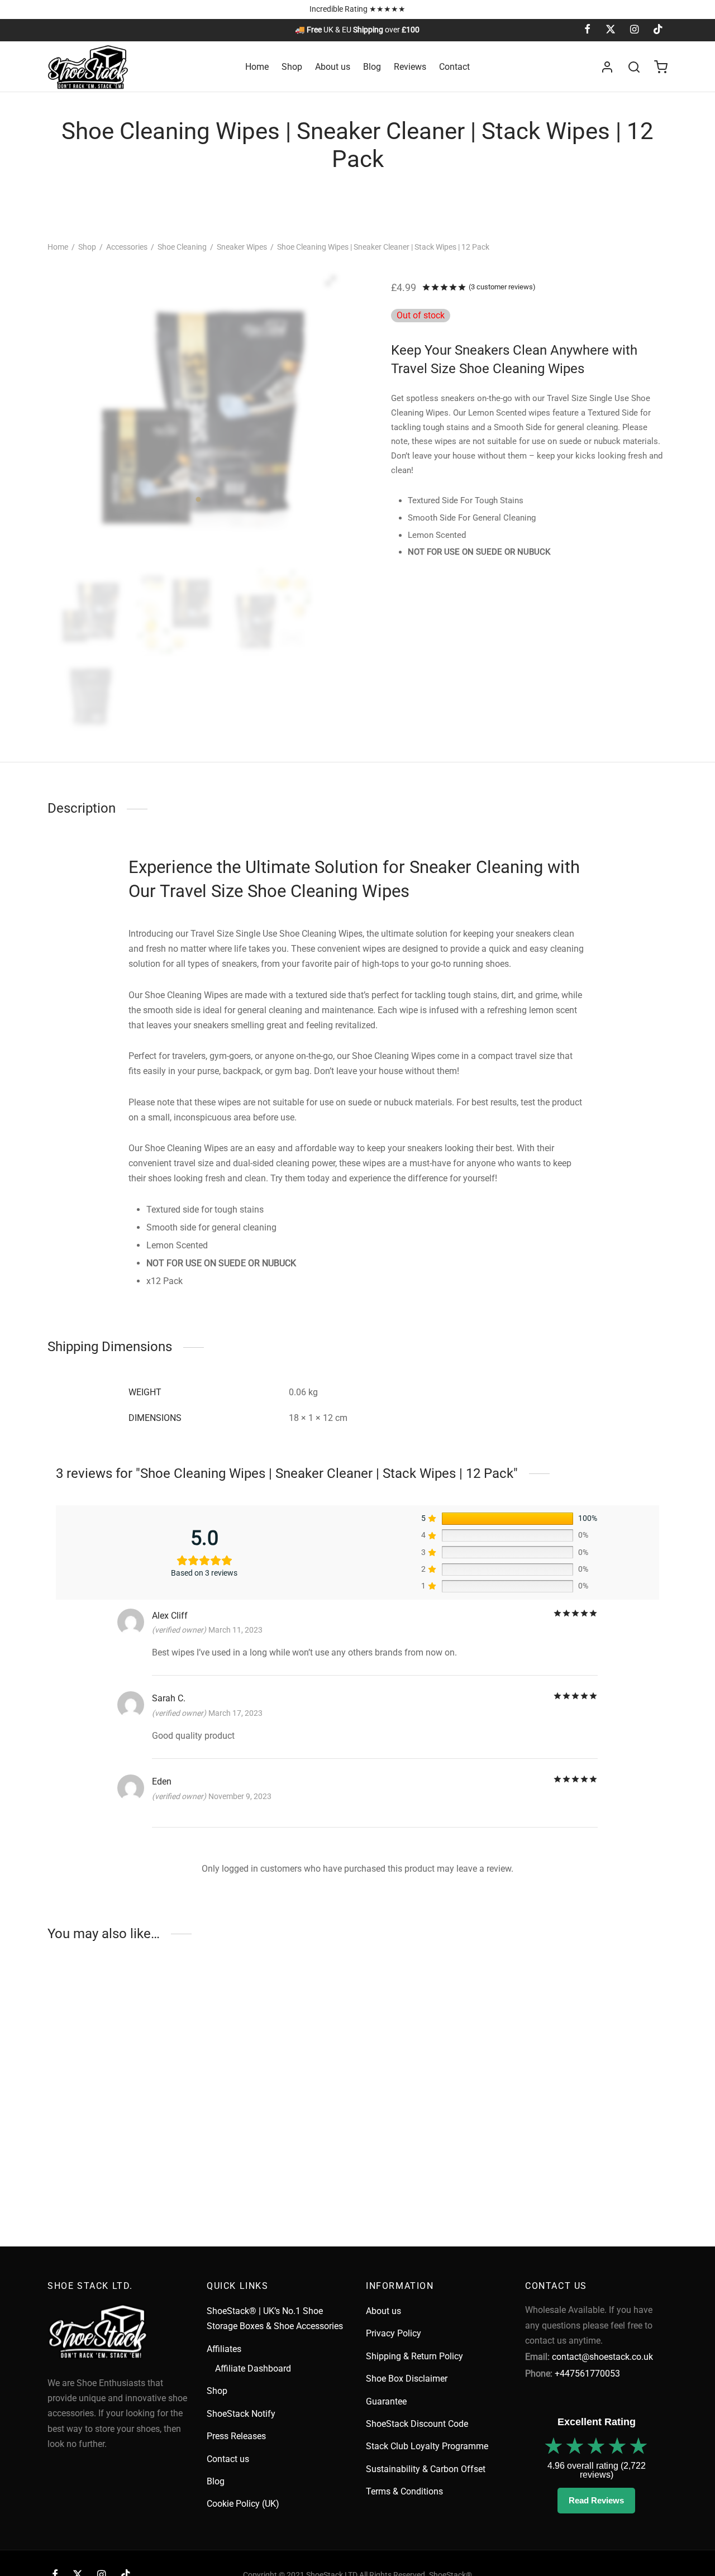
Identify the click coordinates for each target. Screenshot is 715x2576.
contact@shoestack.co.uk (602, 2357)
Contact (454, 67)
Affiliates (224, 2349)
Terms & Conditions (404, 2491)
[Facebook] (587, 30)
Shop (292, 67)
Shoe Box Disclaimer (407, 2379)
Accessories (127, 247)
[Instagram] (634, 30)
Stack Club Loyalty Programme (427, 2446)
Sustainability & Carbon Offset (426, 2469)
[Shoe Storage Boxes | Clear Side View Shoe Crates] (119, 2066)
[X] (610, 30)
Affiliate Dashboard (253, 2369)
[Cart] (661, 67)
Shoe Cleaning (182, 247)
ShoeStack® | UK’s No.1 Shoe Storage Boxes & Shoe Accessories (275, 2319)
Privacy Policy (394, 2333)
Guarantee (386, 2401)
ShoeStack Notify (241, 2414)
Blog (372, 67)
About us (333, 67)
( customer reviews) (502, 287)
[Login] (607, 67)
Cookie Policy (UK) (243, 2504)
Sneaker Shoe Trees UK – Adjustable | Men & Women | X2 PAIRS (268, 2162)
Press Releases (236, 2436)
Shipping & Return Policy (414, 2356)
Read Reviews (596, 2500)
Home (257, 67)
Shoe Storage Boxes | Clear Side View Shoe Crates (110, 2157)
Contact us (228, 2459)
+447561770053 (587, 2374)
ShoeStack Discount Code (417, 2424)
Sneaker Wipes (242, 247)
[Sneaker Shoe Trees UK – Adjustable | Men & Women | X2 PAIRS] (278, 2066)
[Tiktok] (658, 30)
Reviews (410, 67)
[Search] (634, 67)
